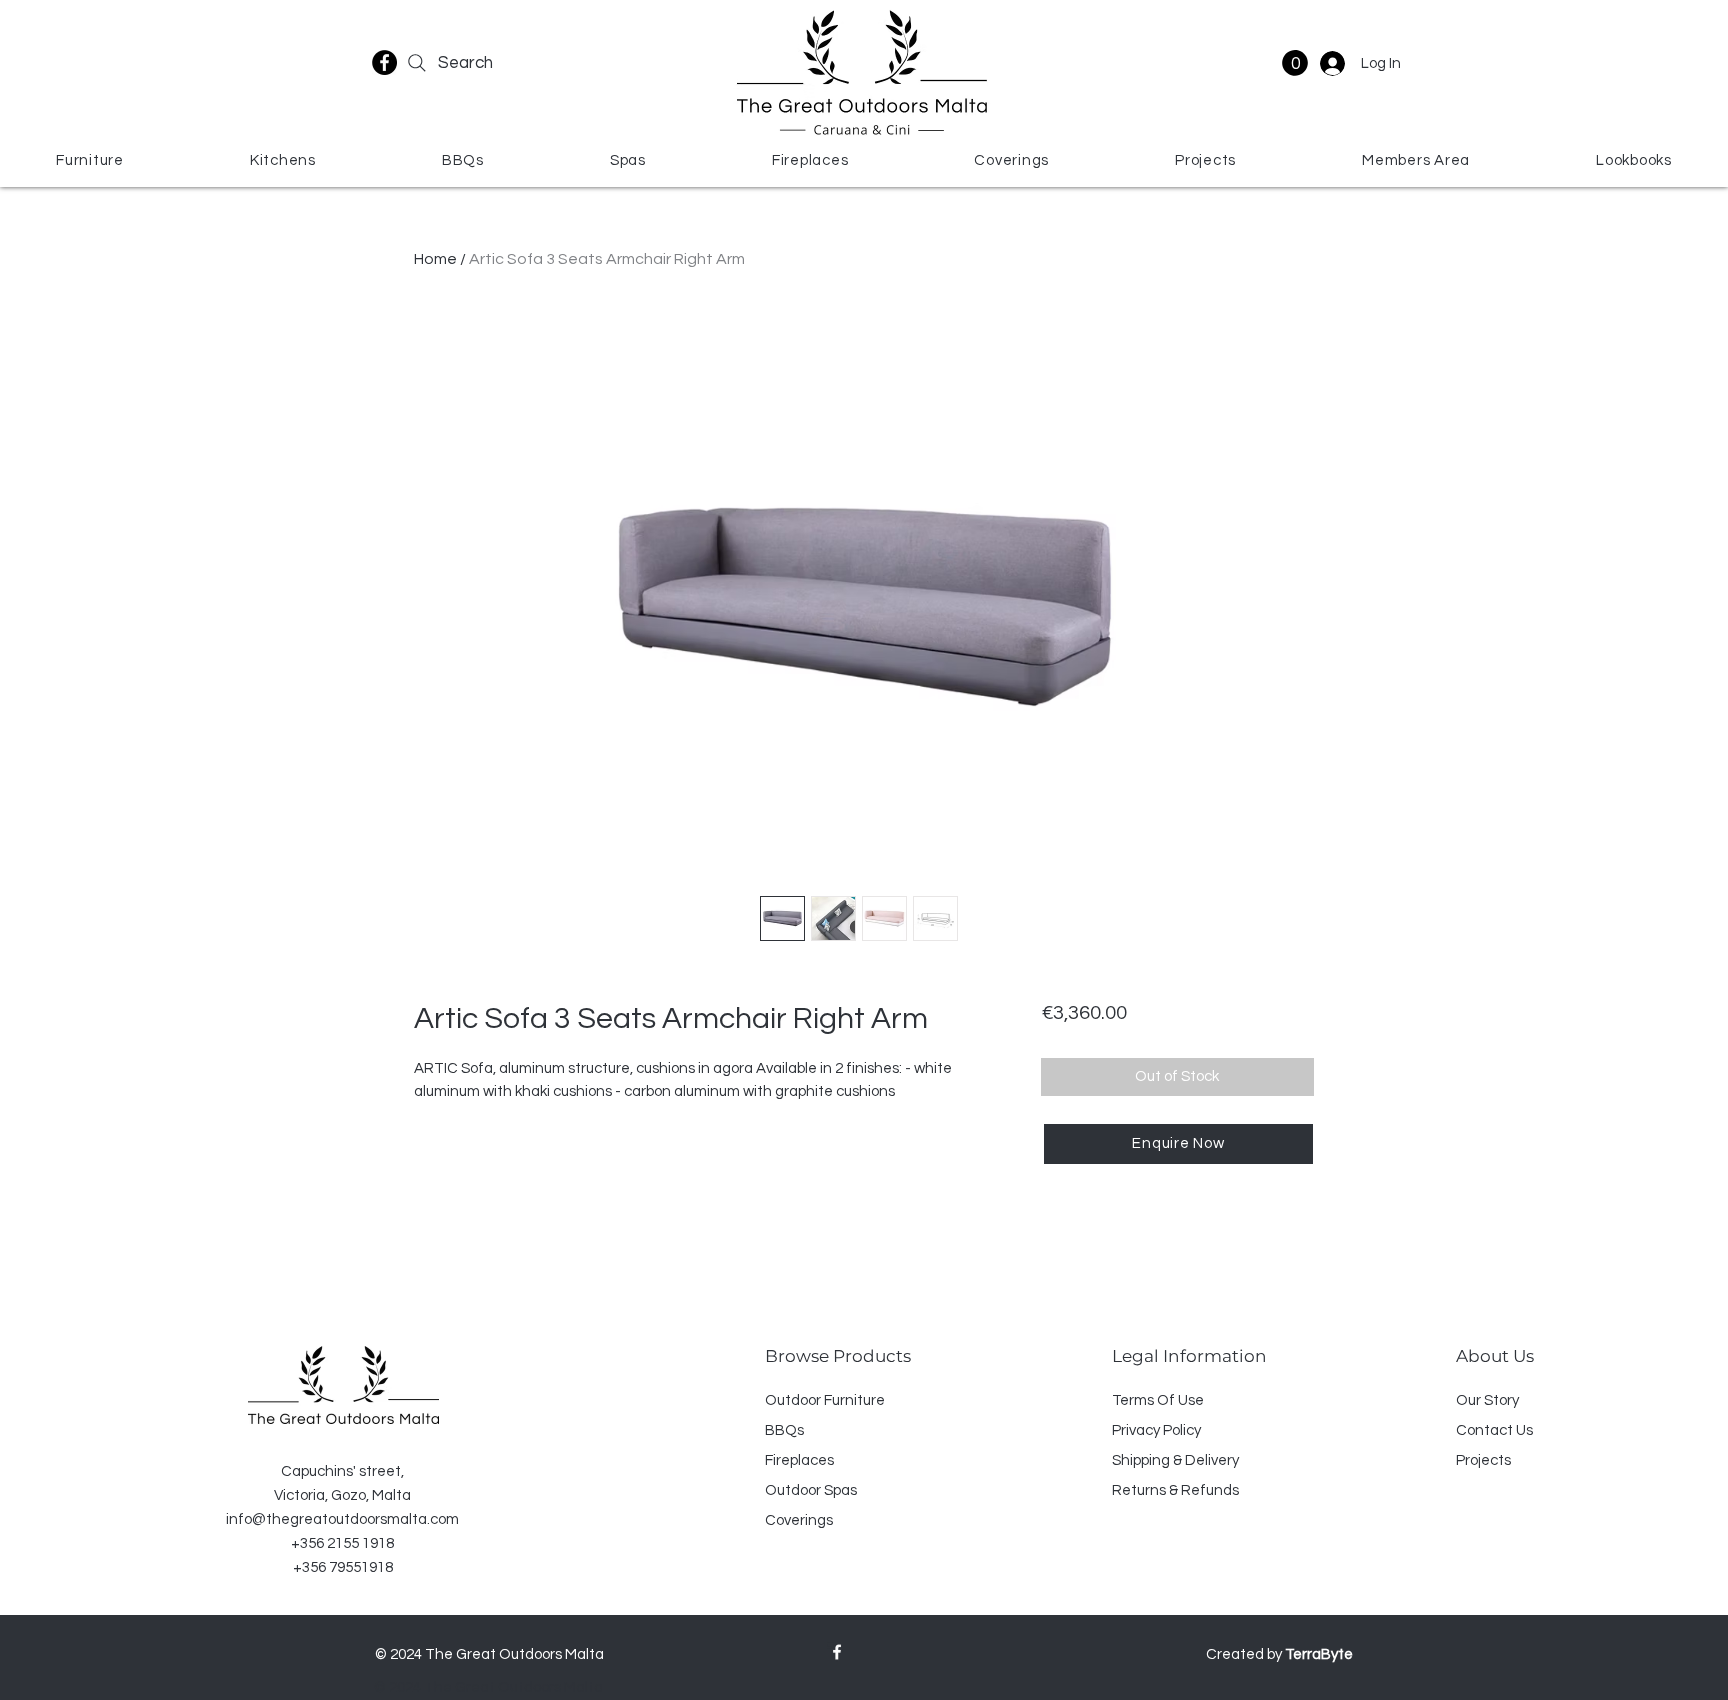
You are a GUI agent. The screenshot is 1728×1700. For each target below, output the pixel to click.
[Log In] (1331, 63)
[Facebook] (384, 62)
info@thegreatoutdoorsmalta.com (342, 1519)
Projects (1483, 1460)
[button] (1295, 63)
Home (435, 259)
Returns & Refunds (1175, 1490)
